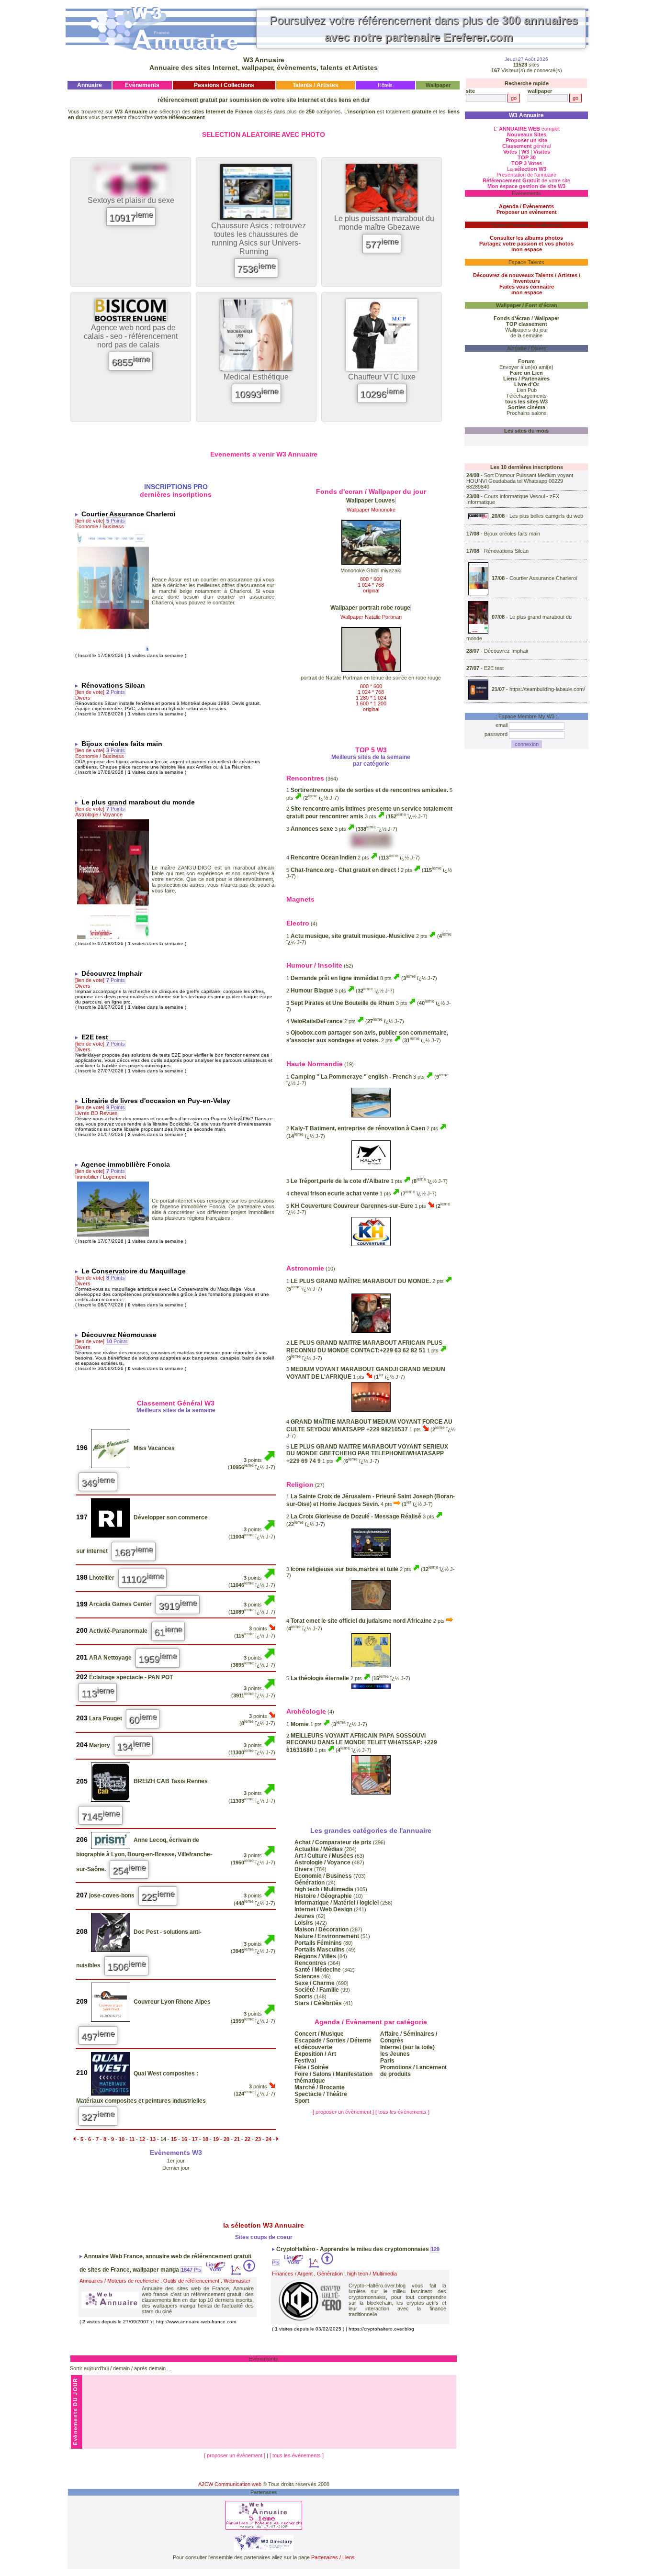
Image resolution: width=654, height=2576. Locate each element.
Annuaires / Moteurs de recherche (119, 2281)
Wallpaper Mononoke (371, 510)
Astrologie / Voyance (99, 814)
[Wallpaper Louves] (371, 562)
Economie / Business (100, 526)
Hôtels (385, 85)
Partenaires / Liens (333, 2557)
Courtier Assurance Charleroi (543, 578)
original (371, 591)
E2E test (494, 668)
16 (184, 2139)
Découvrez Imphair (506, 651)
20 (226, 2139)
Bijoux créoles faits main (512, 534)
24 (269, 2139)
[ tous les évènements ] (402, 2112)
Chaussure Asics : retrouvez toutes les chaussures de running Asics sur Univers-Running (259, 239)
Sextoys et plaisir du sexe (131, 200)
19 (216, 2139)
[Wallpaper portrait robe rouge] (371, 669)
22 (248, 2139)
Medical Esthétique (256, 377)
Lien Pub (527, 390)
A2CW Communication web (230, 2484)
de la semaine (526, 335)
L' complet (527, 129)
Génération (330, 2274)
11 (132, 2139)
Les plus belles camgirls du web (546, 516)
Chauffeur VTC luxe (382, 377)
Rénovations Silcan (506, 551)
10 (122, 2139)
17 (195, 2139)
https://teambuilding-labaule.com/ (547, 689)
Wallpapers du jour (527, 330)
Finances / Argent (292, 2274)
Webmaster (237, 2281)
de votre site (526, 180)
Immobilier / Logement (101, 1177)
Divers (83, 698)
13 (153, 2139)
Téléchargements (526, 396)
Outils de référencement (191, 2281)
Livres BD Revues (96, 1113)
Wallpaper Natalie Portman (371, 617)
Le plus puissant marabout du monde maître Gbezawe (384, 223)
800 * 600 (371, 579)
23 (258, 2139)
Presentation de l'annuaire (526, 175)
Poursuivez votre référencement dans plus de (424, 29)
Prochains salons (527, 413)
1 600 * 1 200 (371, 703)
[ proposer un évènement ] (344, 2112)
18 (205, 2139)
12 (142, 2139)
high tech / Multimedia (372, 2274)
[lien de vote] (90, 521)
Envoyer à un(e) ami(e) (526, 367)
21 (237, 2139)
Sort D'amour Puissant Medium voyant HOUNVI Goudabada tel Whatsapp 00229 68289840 (520, 481)
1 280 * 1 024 (371, 698)
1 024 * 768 (371, 585)
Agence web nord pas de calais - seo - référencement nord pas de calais (131, 336)
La (527, 169)
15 (174, 2139)
